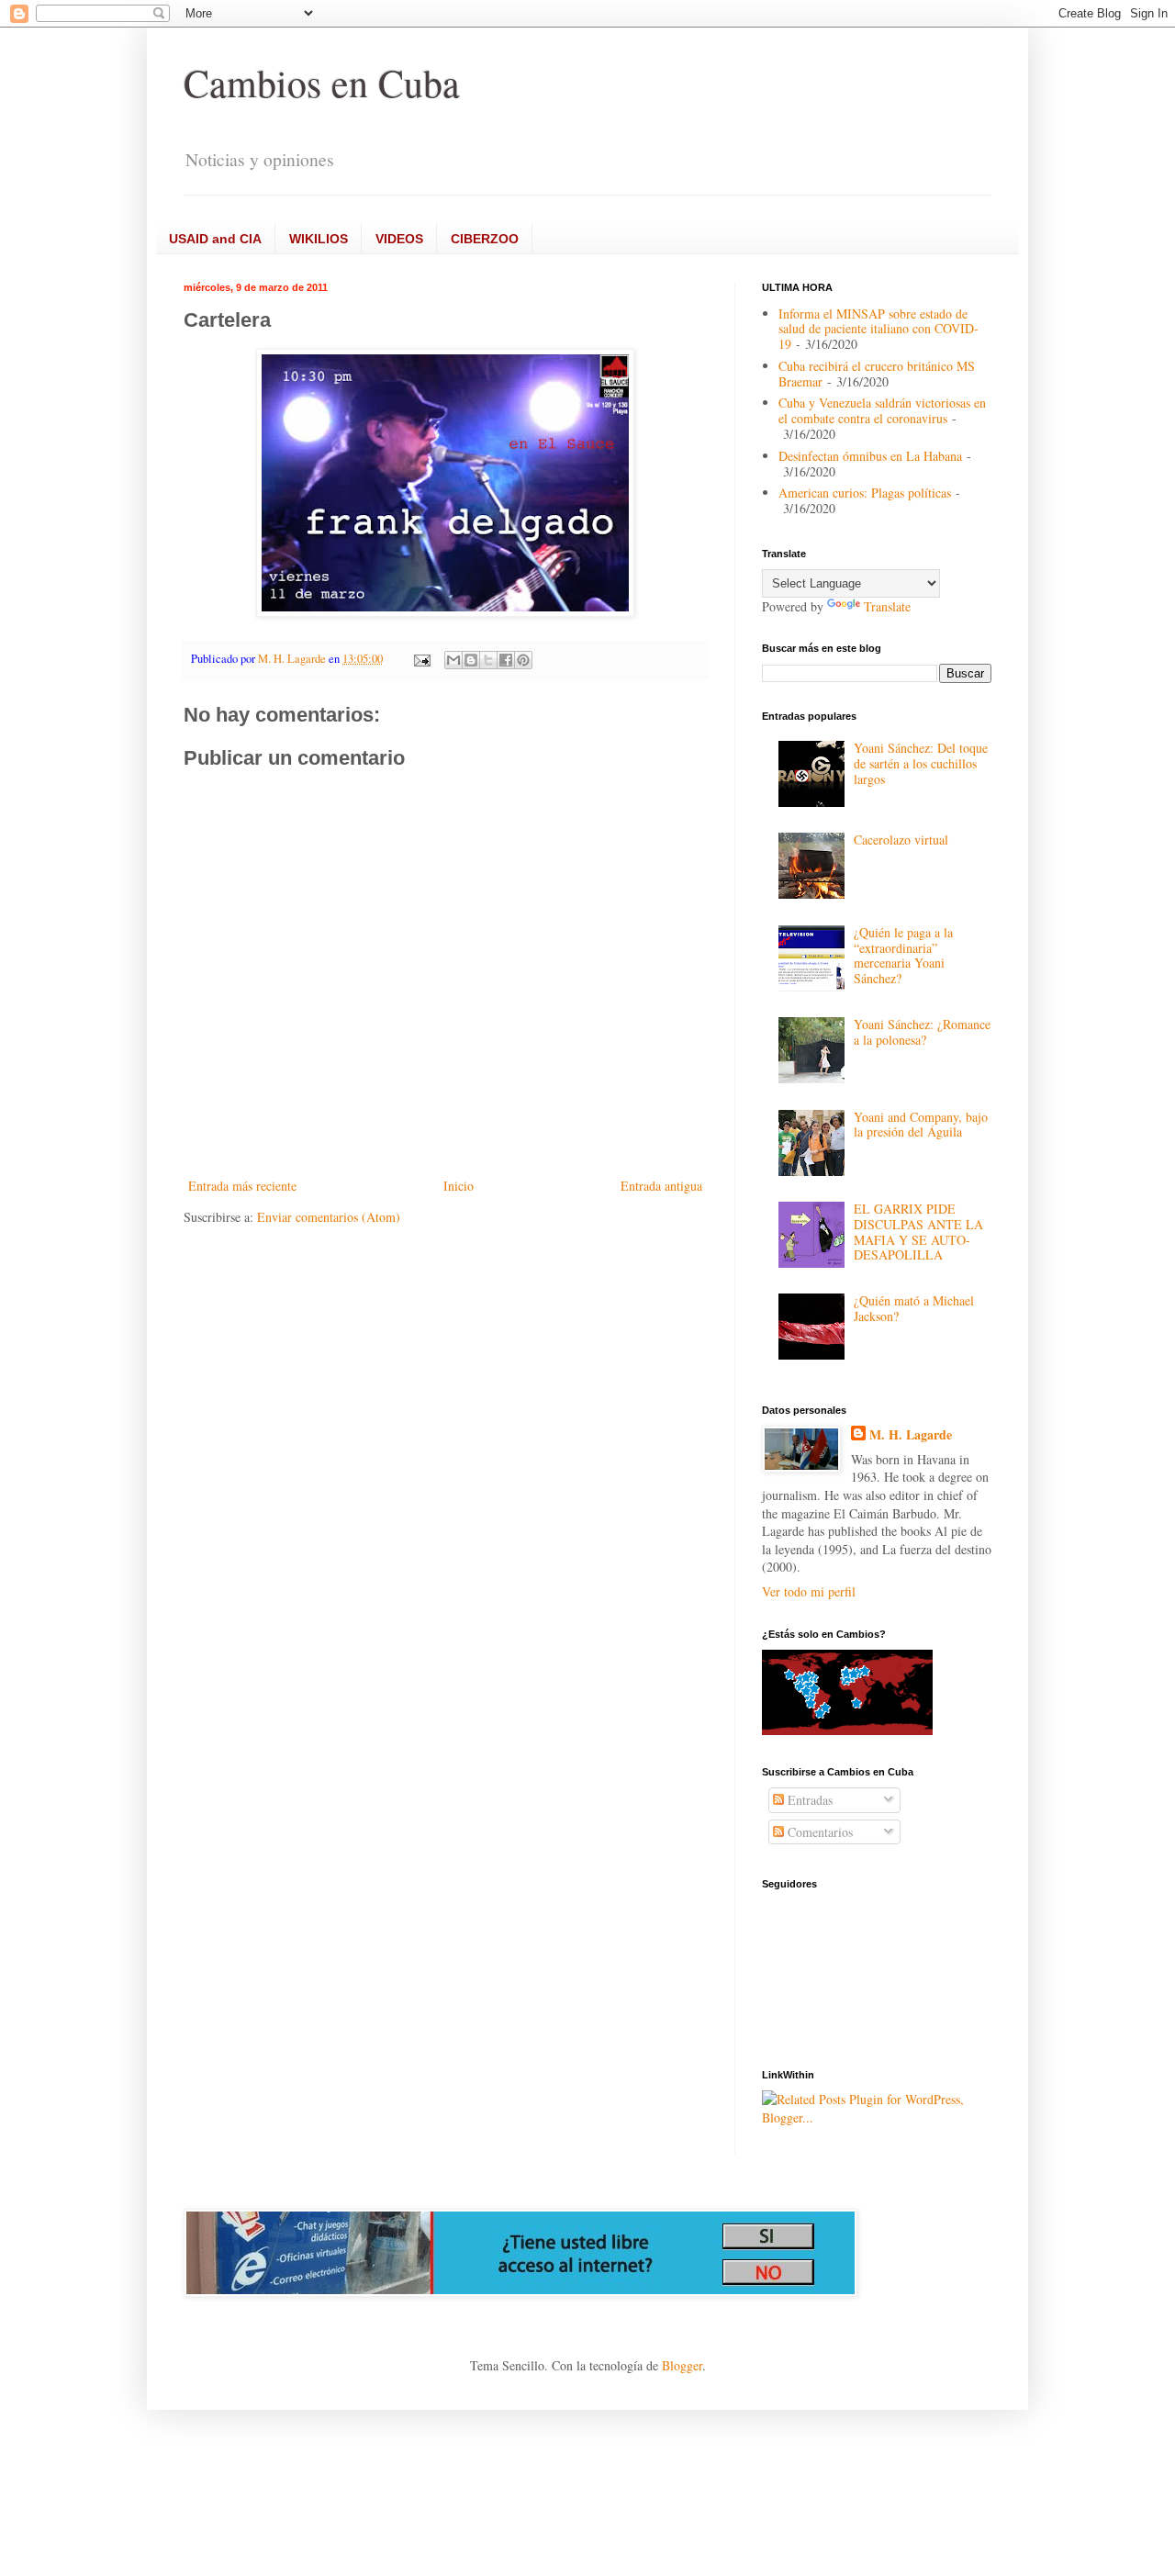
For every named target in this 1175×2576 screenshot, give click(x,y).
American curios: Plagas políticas (865, 493)
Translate (887, 606)
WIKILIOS (319, 239)
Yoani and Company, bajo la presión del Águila (921, 1125)
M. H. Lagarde (911, 1435)
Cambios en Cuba (322, 83)
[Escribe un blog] (471, 660)
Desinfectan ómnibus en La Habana (870, 456)
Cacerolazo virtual (901, 840)
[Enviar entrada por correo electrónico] (421, 659)
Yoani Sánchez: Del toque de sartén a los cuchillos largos (921, 763)
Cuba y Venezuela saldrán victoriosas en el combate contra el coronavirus (882, 410)
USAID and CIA (215, 239)
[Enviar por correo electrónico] (453, 660)
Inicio (459, 1186)
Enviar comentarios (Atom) (329, 1217)
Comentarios (818, 1832)
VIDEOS (399, 239)
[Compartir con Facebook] (506, 660)
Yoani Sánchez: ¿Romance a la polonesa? (922, 1032)
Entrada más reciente (242, 1186)
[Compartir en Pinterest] (523, 660)
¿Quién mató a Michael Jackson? (914, 1308)
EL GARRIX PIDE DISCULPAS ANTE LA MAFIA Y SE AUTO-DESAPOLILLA (918, 1232)
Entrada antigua (661, 1186)
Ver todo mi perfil (809, 1591)
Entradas (808, 1800)
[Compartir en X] (488, 660)
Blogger (682, 2365)
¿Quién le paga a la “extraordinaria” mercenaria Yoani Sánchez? (903, 955)
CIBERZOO (485, 239)
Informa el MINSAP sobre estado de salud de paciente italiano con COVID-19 (878, 329)
